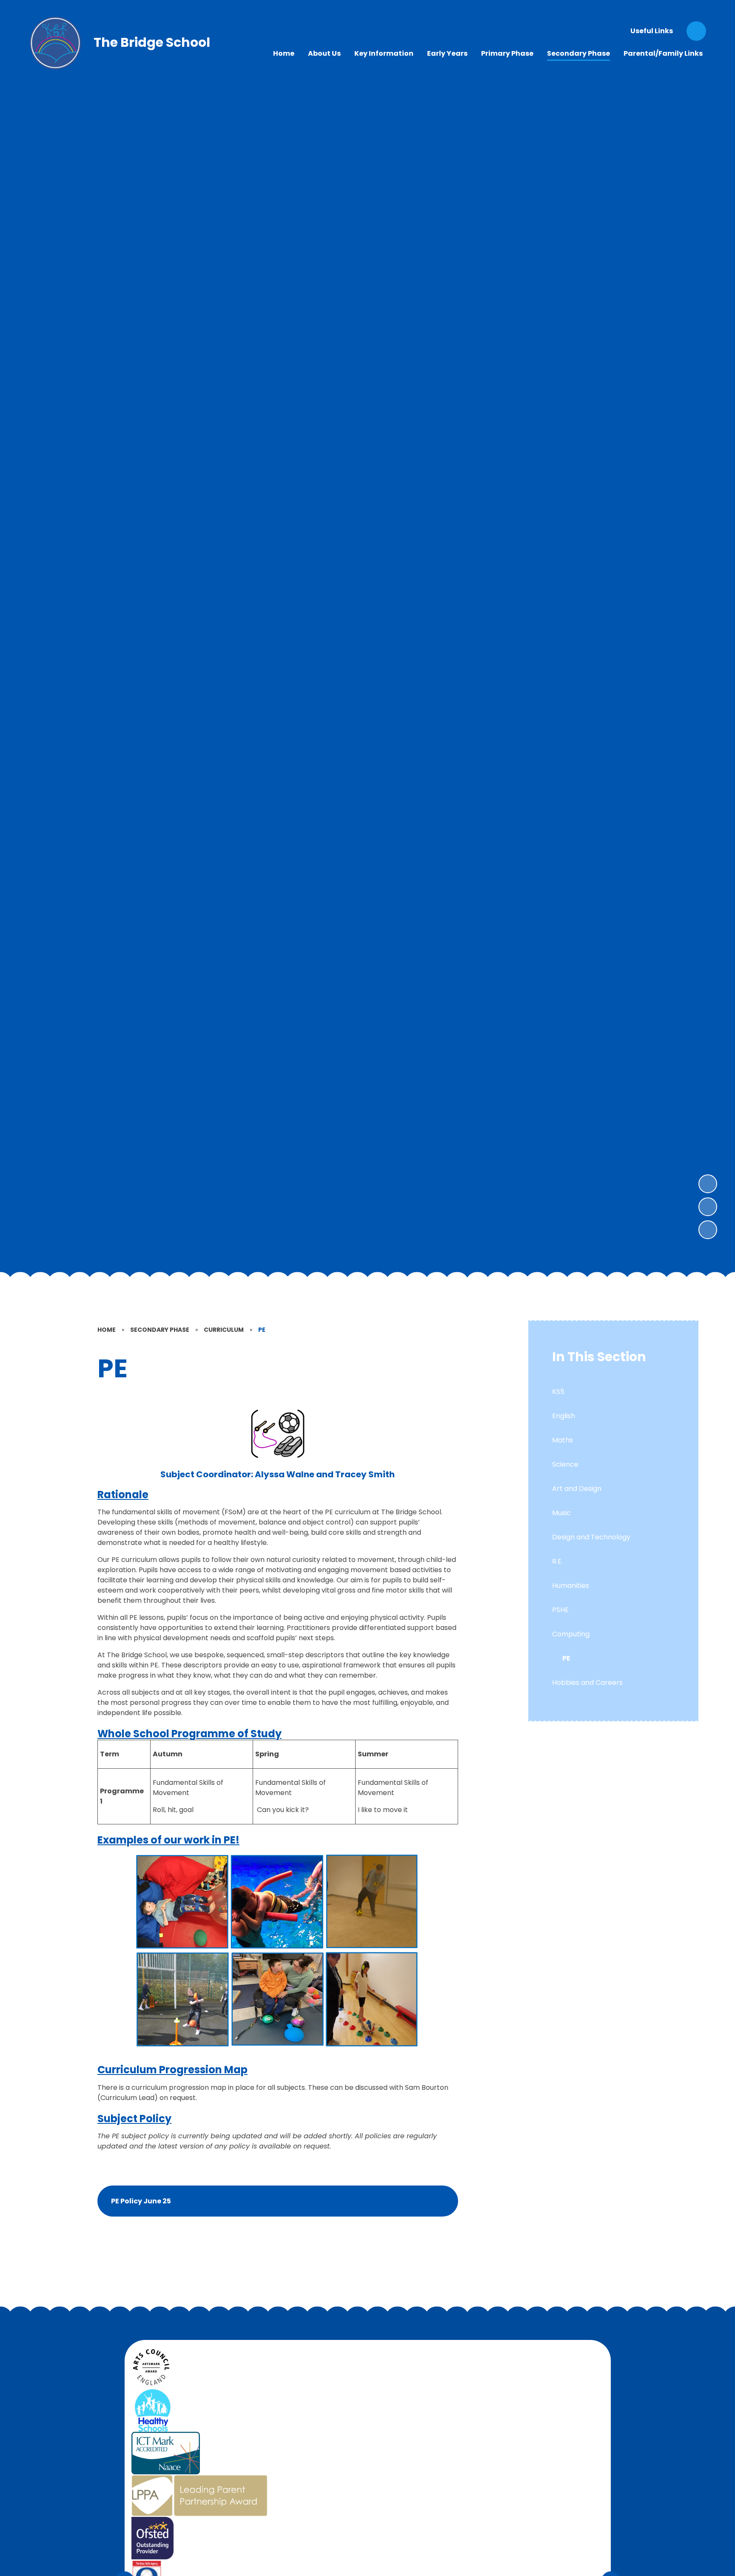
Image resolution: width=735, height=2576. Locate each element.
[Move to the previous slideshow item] (708, 1207)
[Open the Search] (696, 31)
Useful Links (652, 31)
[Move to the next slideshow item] (708, 1184)
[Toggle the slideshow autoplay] (708, 1230)
